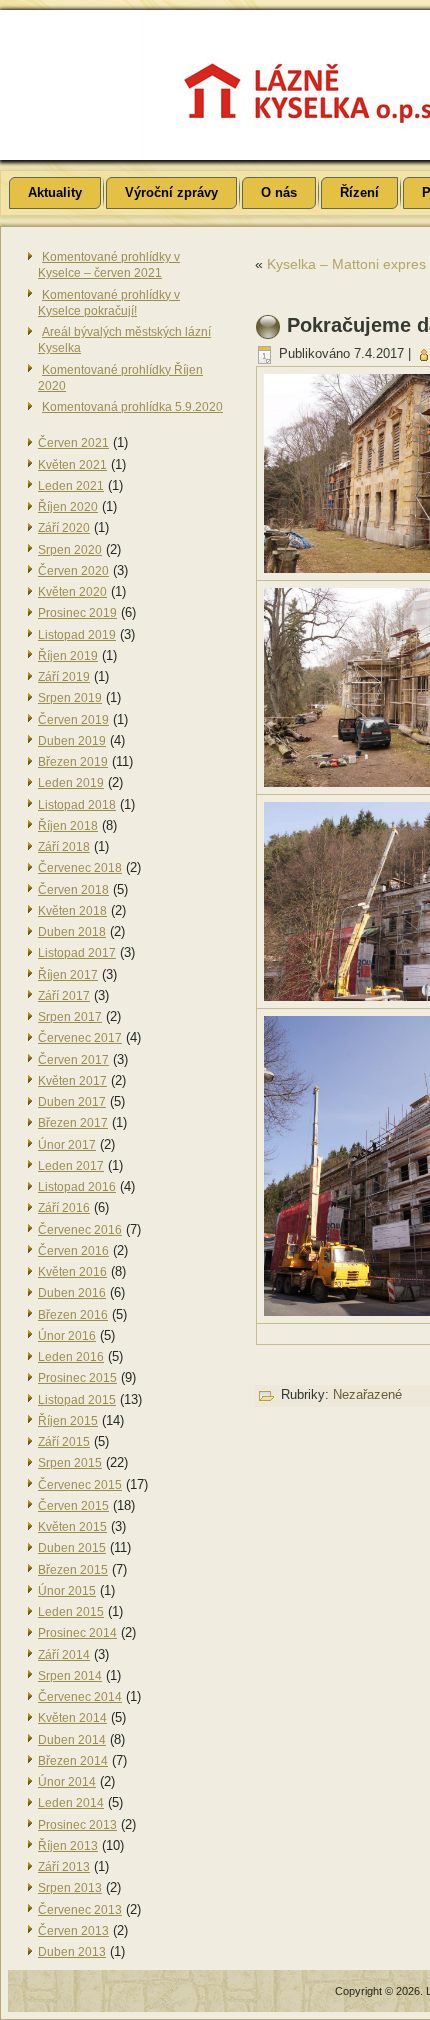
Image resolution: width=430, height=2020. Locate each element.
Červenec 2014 (80, 1697)
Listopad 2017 (77, 953)
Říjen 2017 (68, 975)
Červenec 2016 (80, 1230)
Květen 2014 (72, 1718)
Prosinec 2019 (77, 613)
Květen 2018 (72, 911)
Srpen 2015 (70, 1463)
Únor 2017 (67, 1145)
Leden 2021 (71, 486)
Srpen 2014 (70, 1676)
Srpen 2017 (70, 1017)
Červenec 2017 (80, 1038)
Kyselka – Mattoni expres (346, 264)
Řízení (359, 192)
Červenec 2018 (80, 868)
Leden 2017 (71, 1166)
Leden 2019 (71, 783)
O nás (279, 192)
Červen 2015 (73, 1506)
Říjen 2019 (68, 656)
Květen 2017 (72, 1081)
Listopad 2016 (77, 1187)
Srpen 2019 (70, 698)
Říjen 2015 (68, 1421)
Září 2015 (64, 1442)
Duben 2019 (72, 741)
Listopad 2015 (77, 1400)
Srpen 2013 (70, 1888)
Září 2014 (64, 1655)
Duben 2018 (72, 932)
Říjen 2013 (68, 1846)
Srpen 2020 (70, 550)
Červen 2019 (73, 720)
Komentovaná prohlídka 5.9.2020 (132, 407)
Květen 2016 (72, 1272)
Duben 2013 (72, 1952)
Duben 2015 (72, 1548)
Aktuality (55, 192)
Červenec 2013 (80, 1910)
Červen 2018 (73, 890)
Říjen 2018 (68, 826)
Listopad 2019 (77, 635)
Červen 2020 (73, 571)
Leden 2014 (71, 1803)
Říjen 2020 (68, 507)
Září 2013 (64, 1867)
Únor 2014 (67, 1782)
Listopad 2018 (77, 805)
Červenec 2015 (80, 1485)
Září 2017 (64, 996)
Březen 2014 (73, 1761)
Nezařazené (367, 1394)
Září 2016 (64, 1208)
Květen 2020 (72, 592)
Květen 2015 (72, 1527)
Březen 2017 (73, 1123)
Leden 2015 (71, 1612)
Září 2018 (64, 847)
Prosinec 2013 (77, 1825)
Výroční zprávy (171, 192)
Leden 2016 (71, 1357)
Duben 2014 (72, 1740)
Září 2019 (64, 677)
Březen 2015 (73, 1570)
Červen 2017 (73, 1060)
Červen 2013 (73, 1931)
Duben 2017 (72, 1102)
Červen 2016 (73, 1251)
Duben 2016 (72, 1293)
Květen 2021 (72, 465)
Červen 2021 (73, 443)
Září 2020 (64, 528)
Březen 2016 (73, 1315)
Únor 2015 (67, 1591)
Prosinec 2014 (77, 1633)
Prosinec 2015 (77, 1378)
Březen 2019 (73, 762)
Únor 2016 (67, 1336)
